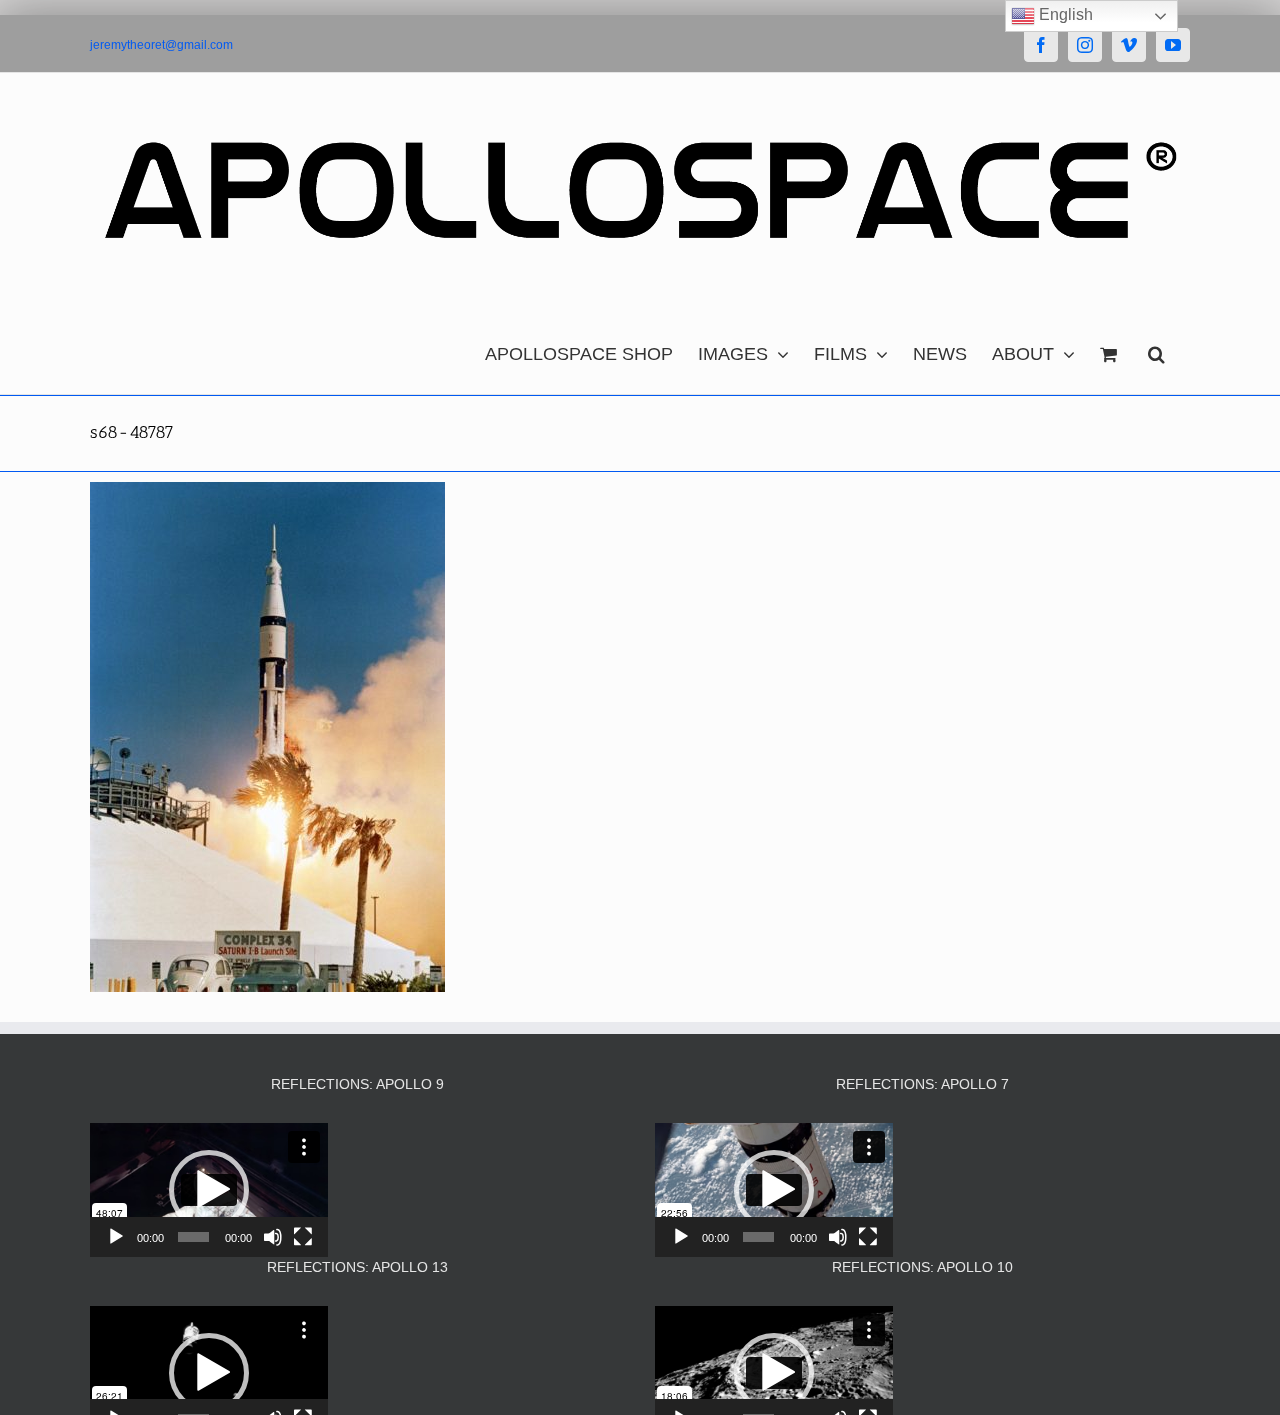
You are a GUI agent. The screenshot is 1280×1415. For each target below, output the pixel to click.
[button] (1156, 349)
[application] (209, 1190)
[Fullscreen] (303, 1237)
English (1064, 14)
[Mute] (273, 1237)
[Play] (116, 1237)
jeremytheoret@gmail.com (161, 45)
